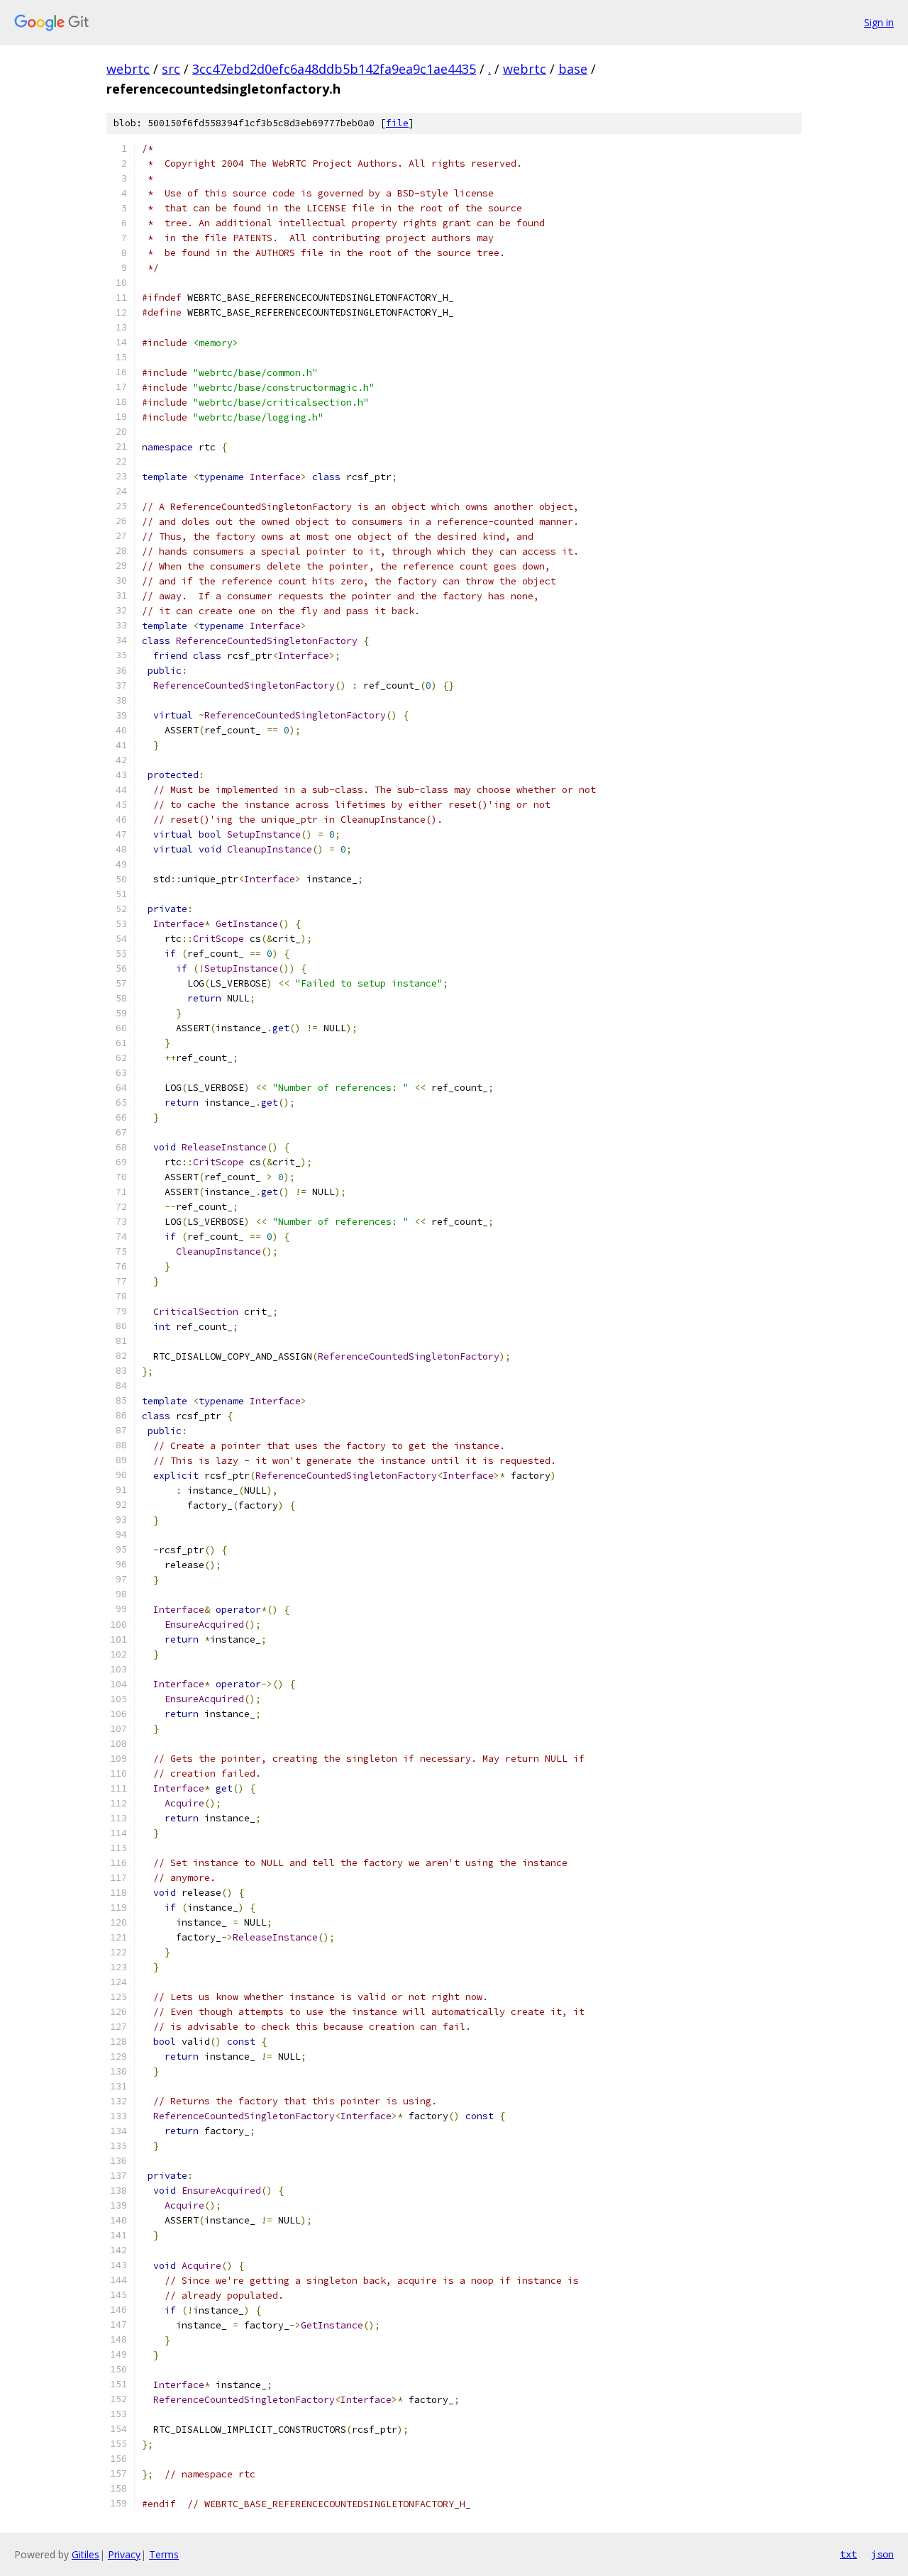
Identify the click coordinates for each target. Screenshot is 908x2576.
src (171, 69)
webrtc (128, 69)
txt (848, 2554)
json (882, 2554)
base (573, 69)
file (397, 123)
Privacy (124, 2554)
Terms (164, 2554)
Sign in (879, 22)
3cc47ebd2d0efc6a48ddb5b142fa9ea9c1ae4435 (334, 69)
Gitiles (85, 2554)
